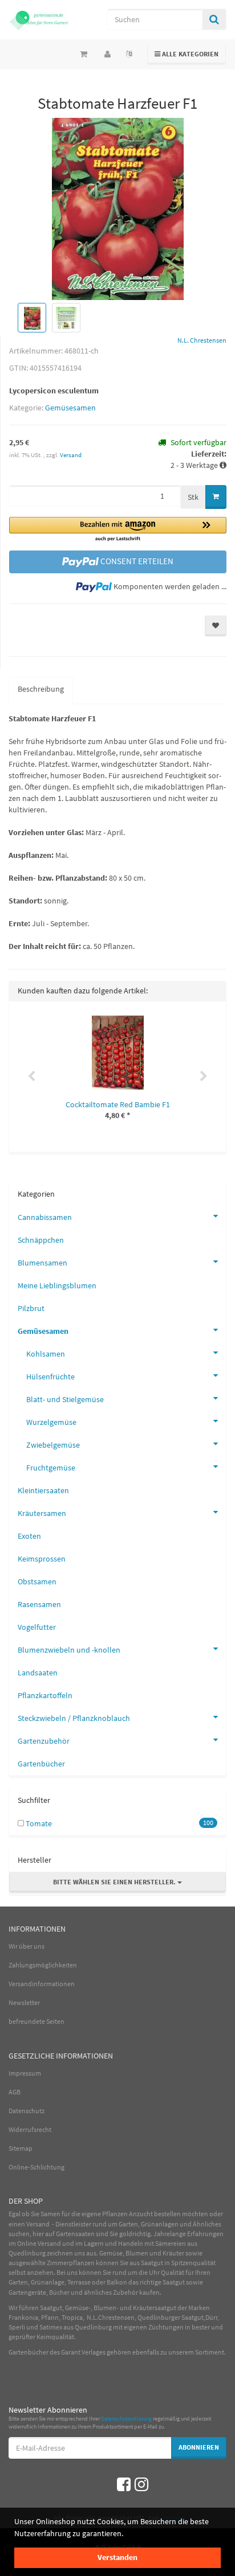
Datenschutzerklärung (126, 2419)
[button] (118, 530)
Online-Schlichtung (37, 2167)
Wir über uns (27, 1946)
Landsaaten (38, 1673)
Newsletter (24, 2002)
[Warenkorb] (84, 54)
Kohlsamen (46, 1354)
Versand (71, 455)
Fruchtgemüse (51, 1468)
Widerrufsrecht (30, 2129)
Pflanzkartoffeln (45, 1695)
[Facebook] (124, 2484)
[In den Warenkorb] (216, 497)
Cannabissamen (45, 1217)
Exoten (29, 1536)
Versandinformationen (42, 1984)
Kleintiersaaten (43, 1490)
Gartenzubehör (44, 1741)
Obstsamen (37, 1581)
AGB (15, 2092)
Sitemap (21, 2148)
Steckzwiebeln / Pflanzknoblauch (74, 1718)
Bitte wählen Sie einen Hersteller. (115, 1882)
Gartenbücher (41, 1764)
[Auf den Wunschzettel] (216, 626)
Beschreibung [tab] (41, 689)
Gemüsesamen (70, 408)
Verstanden (117, 2557)
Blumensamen (42, 1263)
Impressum (25, 2073)
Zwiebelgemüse (53, 1445)
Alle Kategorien (187, 54)
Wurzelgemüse (51, 1422)
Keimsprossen (42, 1559)
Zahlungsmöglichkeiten (43, 1965)
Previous (31, 1077)
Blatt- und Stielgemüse (65, 1399)
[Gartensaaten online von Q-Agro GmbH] (39, 20)
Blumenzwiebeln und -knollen (69, 1650)
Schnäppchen (41, 1240)
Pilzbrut (31, 1308)
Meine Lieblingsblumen (57, 1285)
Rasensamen (39, 1604)
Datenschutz (27, 2111)
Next (204, 1077)
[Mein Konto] (108, 54)
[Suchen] (214, 19)
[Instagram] (141, 2484)
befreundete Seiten (37, 2021)
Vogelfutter (37, 1627)
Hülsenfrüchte (50, 1377)
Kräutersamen (42, 1513)
